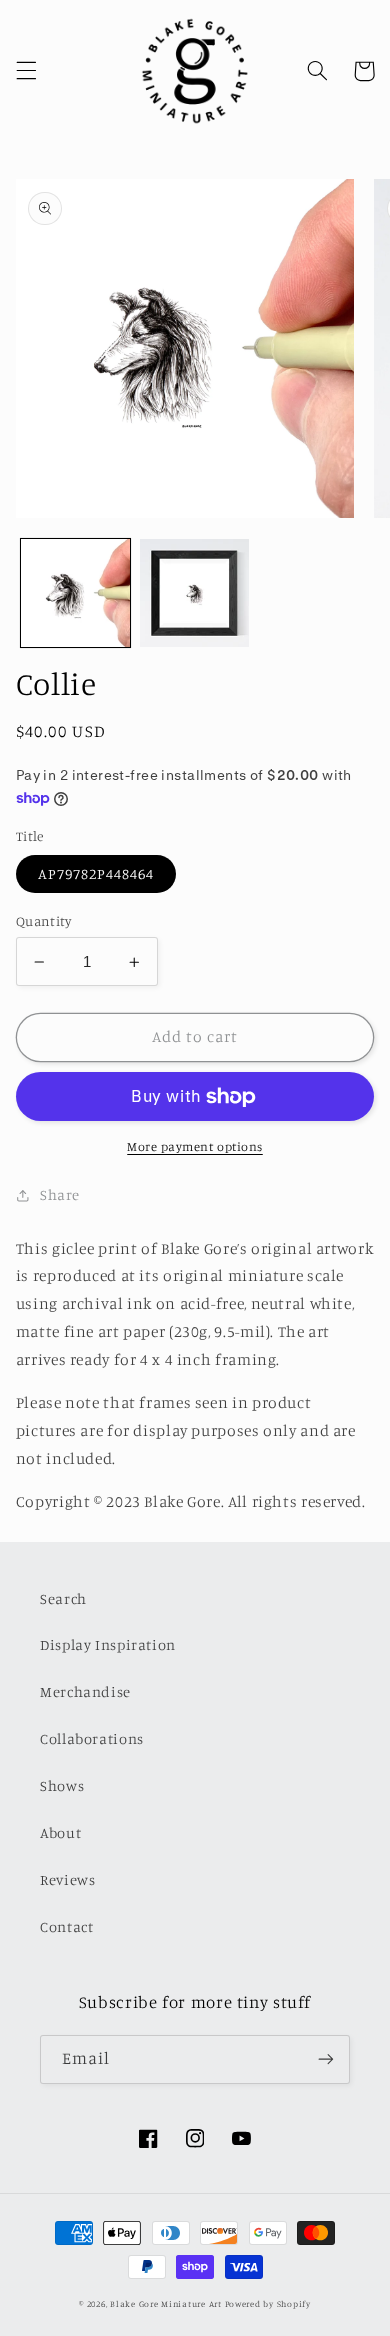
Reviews (67, 1879)
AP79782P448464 (96, 873)
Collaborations (92, 1738)
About (60, 1832)
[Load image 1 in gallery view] (75, 593)
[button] (26, 71)
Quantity (43, 921)
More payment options (195, 1146)
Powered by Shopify (268, 2303)
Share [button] (60, 1194)
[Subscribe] (326, 2059)
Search (63, 1598)
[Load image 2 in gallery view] (194, 593)
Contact (66, 1926)
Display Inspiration (108, 1644)
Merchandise (85, 1691)
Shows (62, 1785)
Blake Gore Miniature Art (166, 2303)
